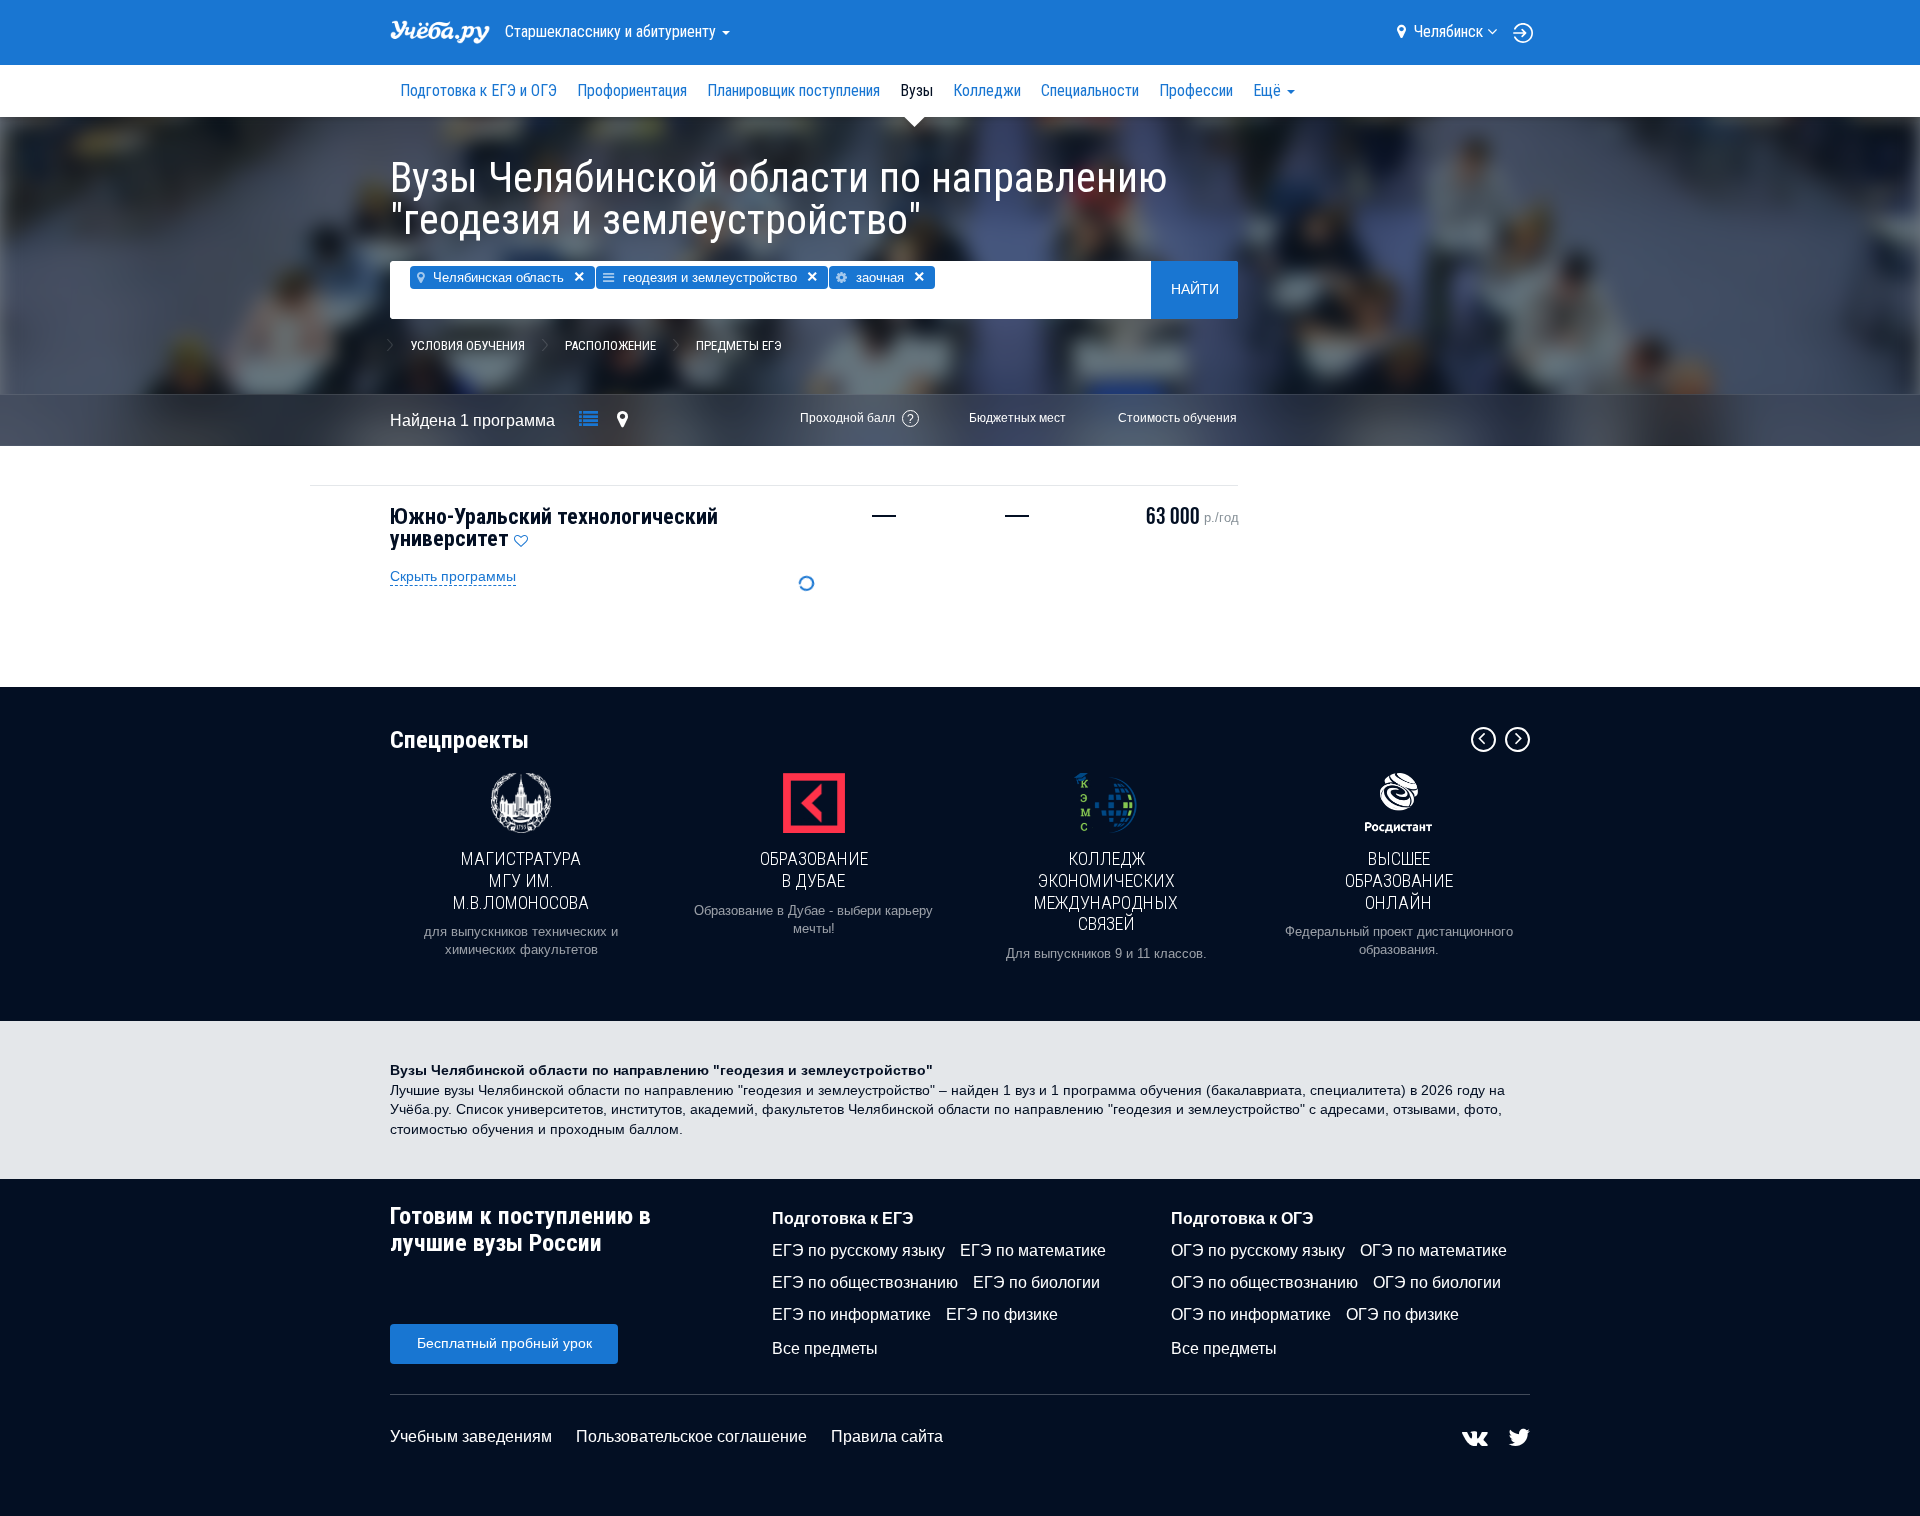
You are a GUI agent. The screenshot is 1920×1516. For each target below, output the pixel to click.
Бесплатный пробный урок (504, 1343)
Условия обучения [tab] (467, 345)
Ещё (1269, 90)
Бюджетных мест (1017, 418)
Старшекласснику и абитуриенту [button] (612, 31)
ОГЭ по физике (1402, 1314)
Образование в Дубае (814, 869)
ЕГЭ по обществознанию (865, 1282)
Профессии (1196, 90)
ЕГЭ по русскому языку (858, 1250)
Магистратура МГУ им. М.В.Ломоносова (521, 880)
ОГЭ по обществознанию (1264, 1282)
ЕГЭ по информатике (851, 1314)
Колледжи (987, 90)
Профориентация (632, 90)
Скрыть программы (453, 576)
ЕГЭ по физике (1002, 1314)
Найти (1195, 289)
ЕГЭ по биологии (1036, 1282)
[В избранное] (521, 536)
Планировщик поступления (793, 90)
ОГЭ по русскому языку (1258, 1250)
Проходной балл (847, 418)
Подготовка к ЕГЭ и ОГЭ (478, 90)
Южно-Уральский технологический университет (554, 527)
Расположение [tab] (610, 345)
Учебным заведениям (471, 1436)
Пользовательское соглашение (691, 1436)
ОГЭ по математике (1433, 1250)
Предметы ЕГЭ (739, 345)
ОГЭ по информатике (1251, 1314)
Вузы (916, 90)
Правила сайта (887, 1436)
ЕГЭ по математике (1033, 1250)
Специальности (1090, 90)
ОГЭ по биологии (1437, 1282)
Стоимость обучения (1177, 418)
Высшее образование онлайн (1399, 880)
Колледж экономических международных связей (1106, 891)
